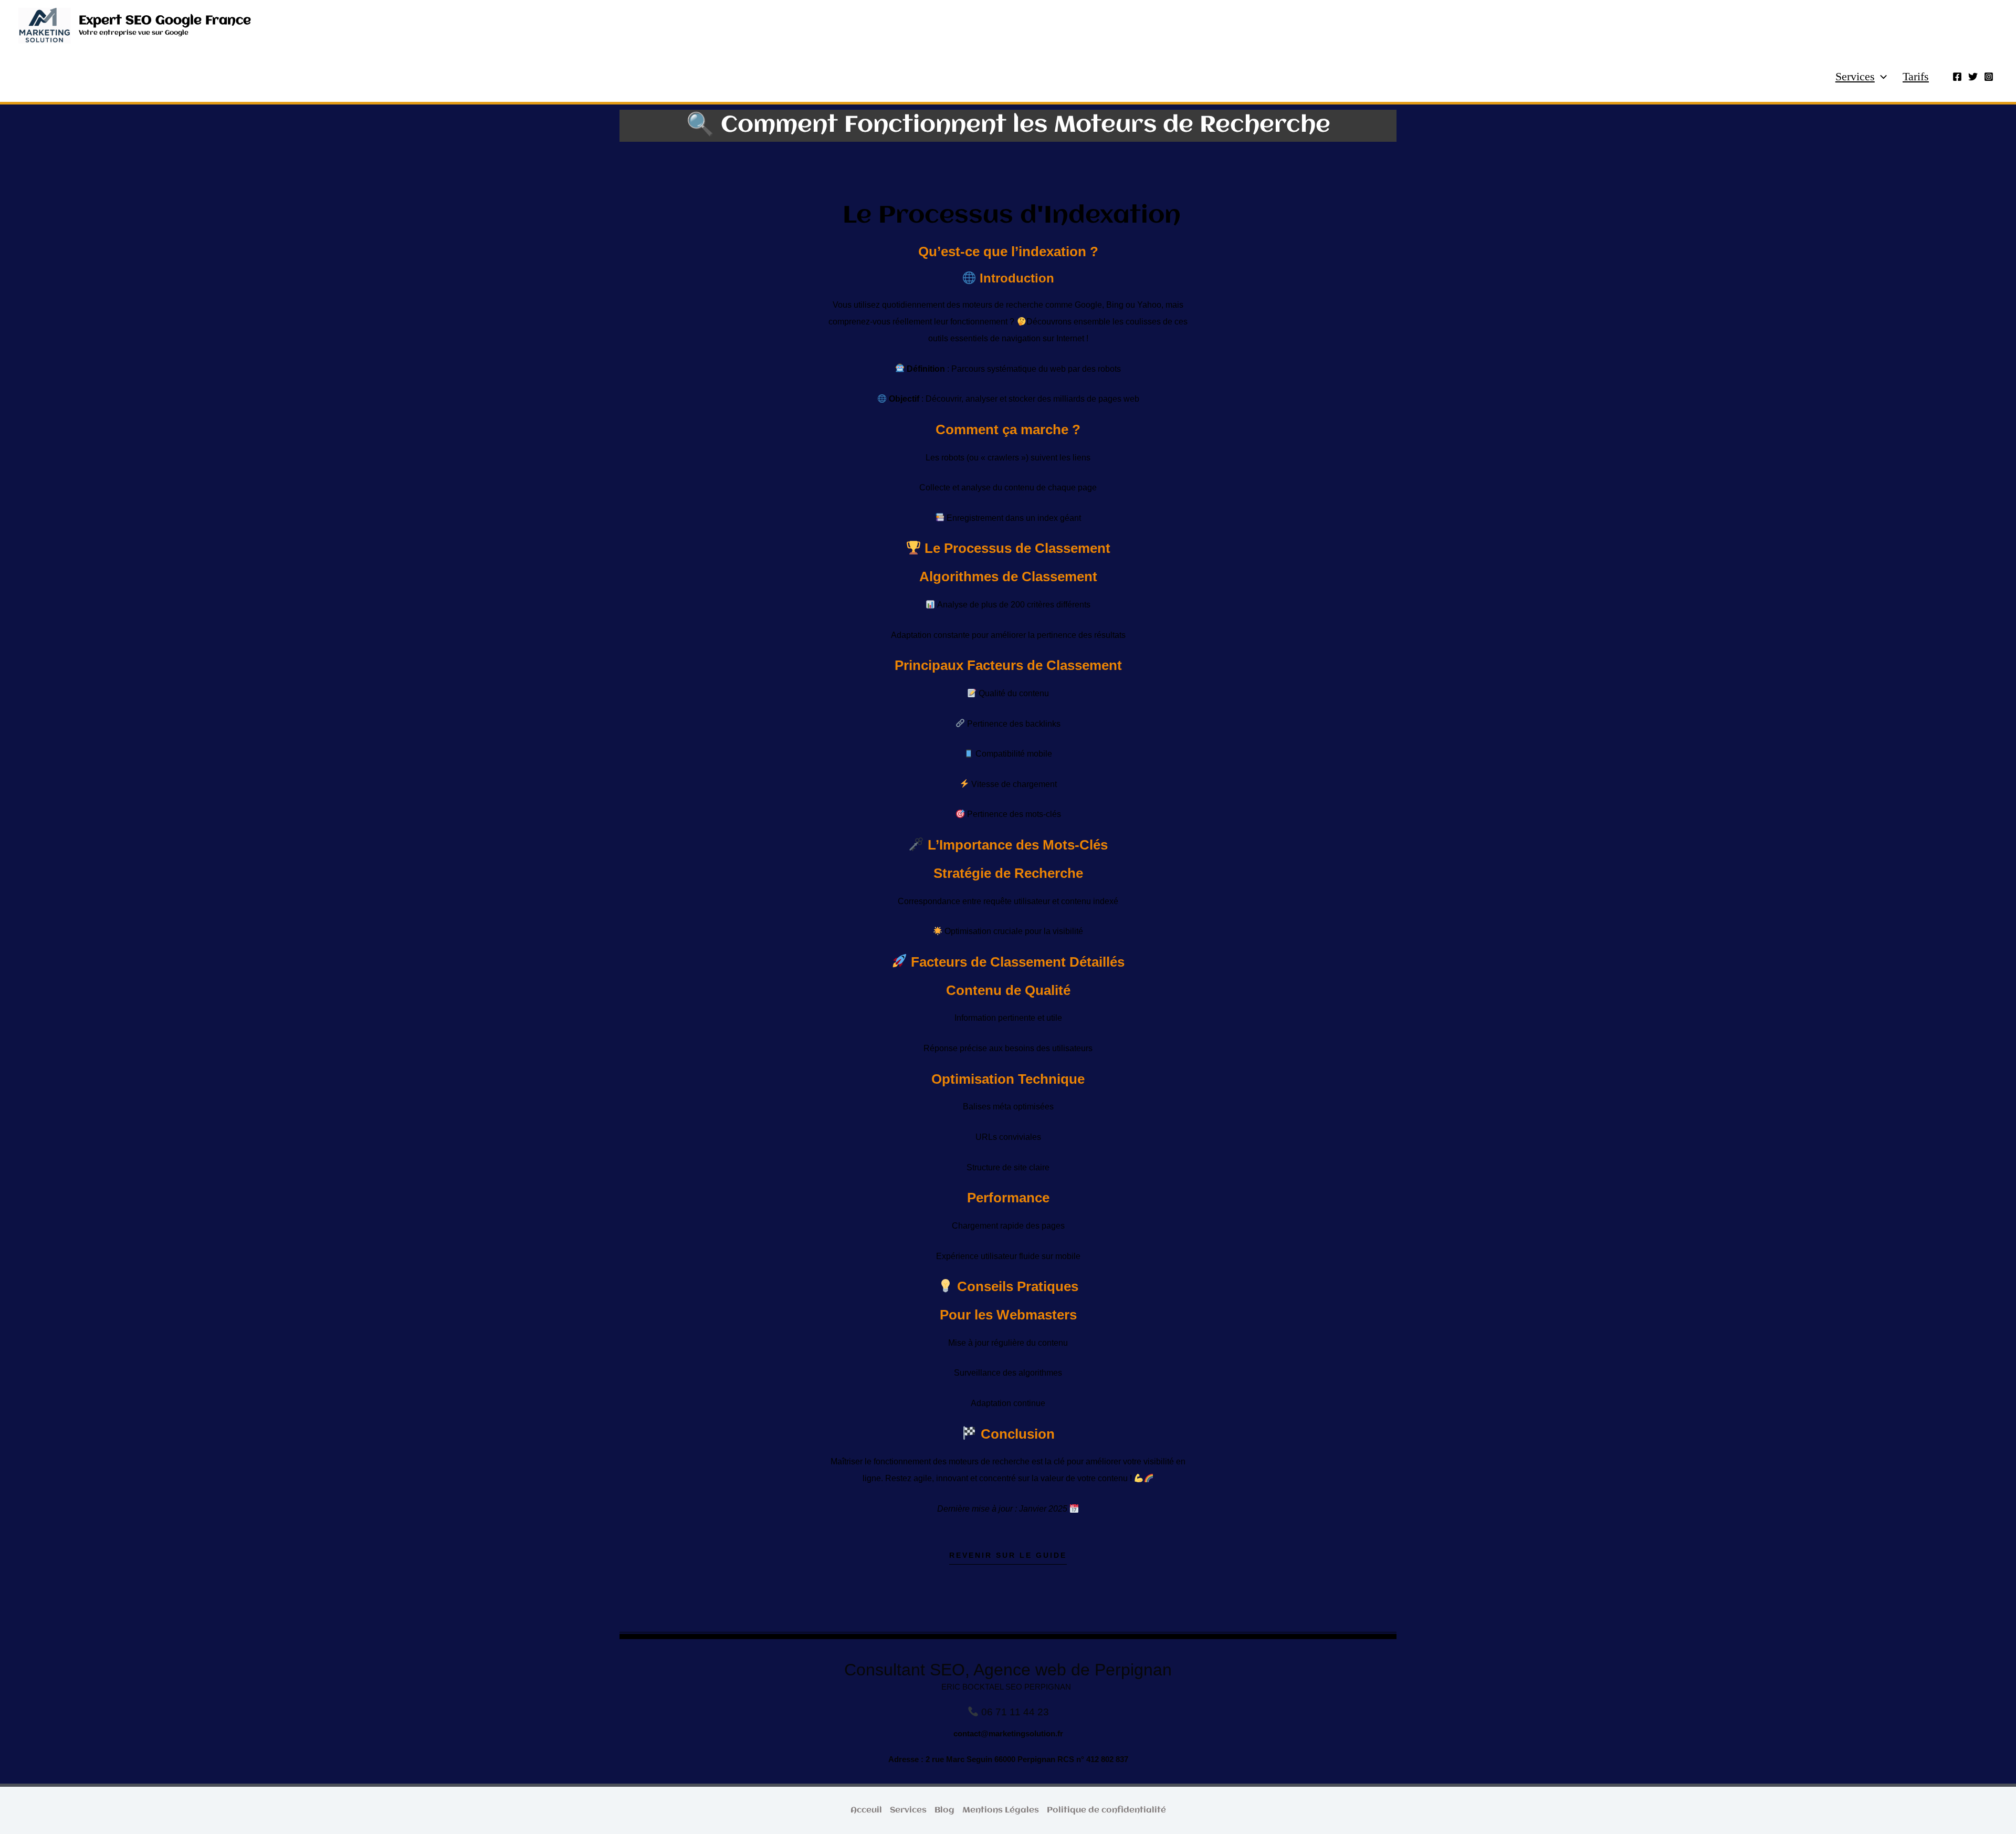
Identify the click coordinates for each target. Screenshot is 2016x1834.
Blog (944, 1810)
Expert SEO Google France (165, 21)
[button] (1881, 77)
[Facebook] (1957, 77)
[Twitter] (1973, 77)
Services (1855, 76)
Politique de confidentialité (1106, 1810)
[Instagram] (1989, 77)
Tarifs (1916, 76)
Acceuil (866, 1810)
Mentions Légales (1001, 1810)
